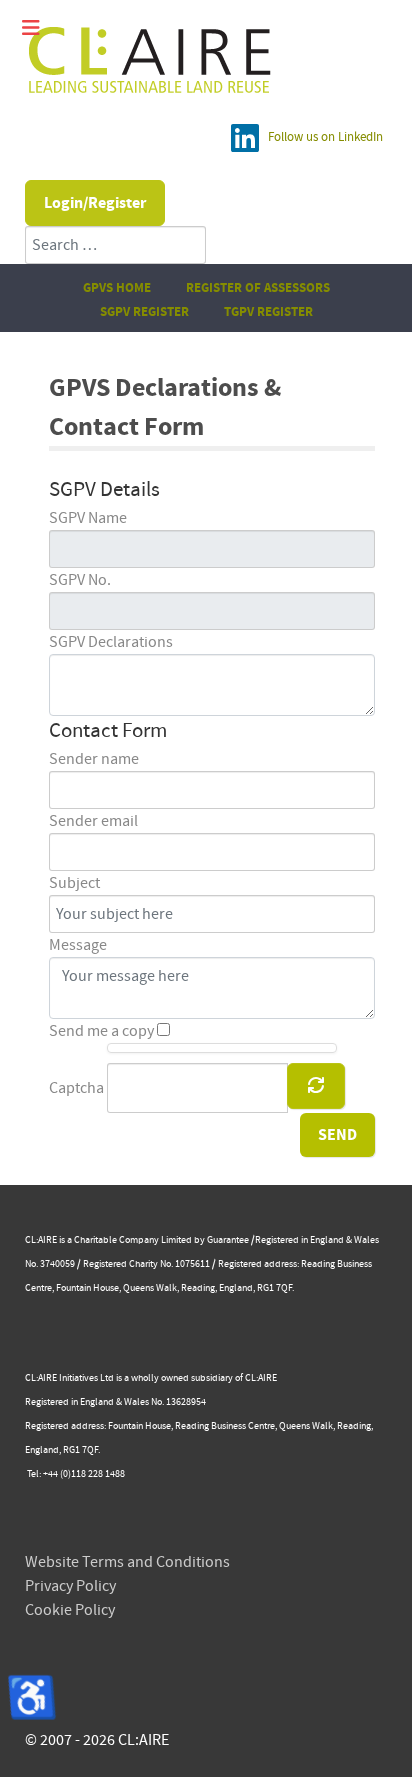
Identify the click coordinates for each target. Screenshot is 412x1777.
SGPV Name (88, 518)
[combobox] (115, 245)
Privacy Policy (70, 1586)
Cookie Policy (70, 1610)
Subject (74, 883)
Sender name (94, 759)
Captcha (76, 1088)
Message (78, 945)
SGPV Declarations (111, 642)
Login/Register (95, 203)
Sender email (93, 821)
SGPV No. (80, 580)
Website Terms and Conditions (127, 1562)
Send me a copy (101, 1031)
